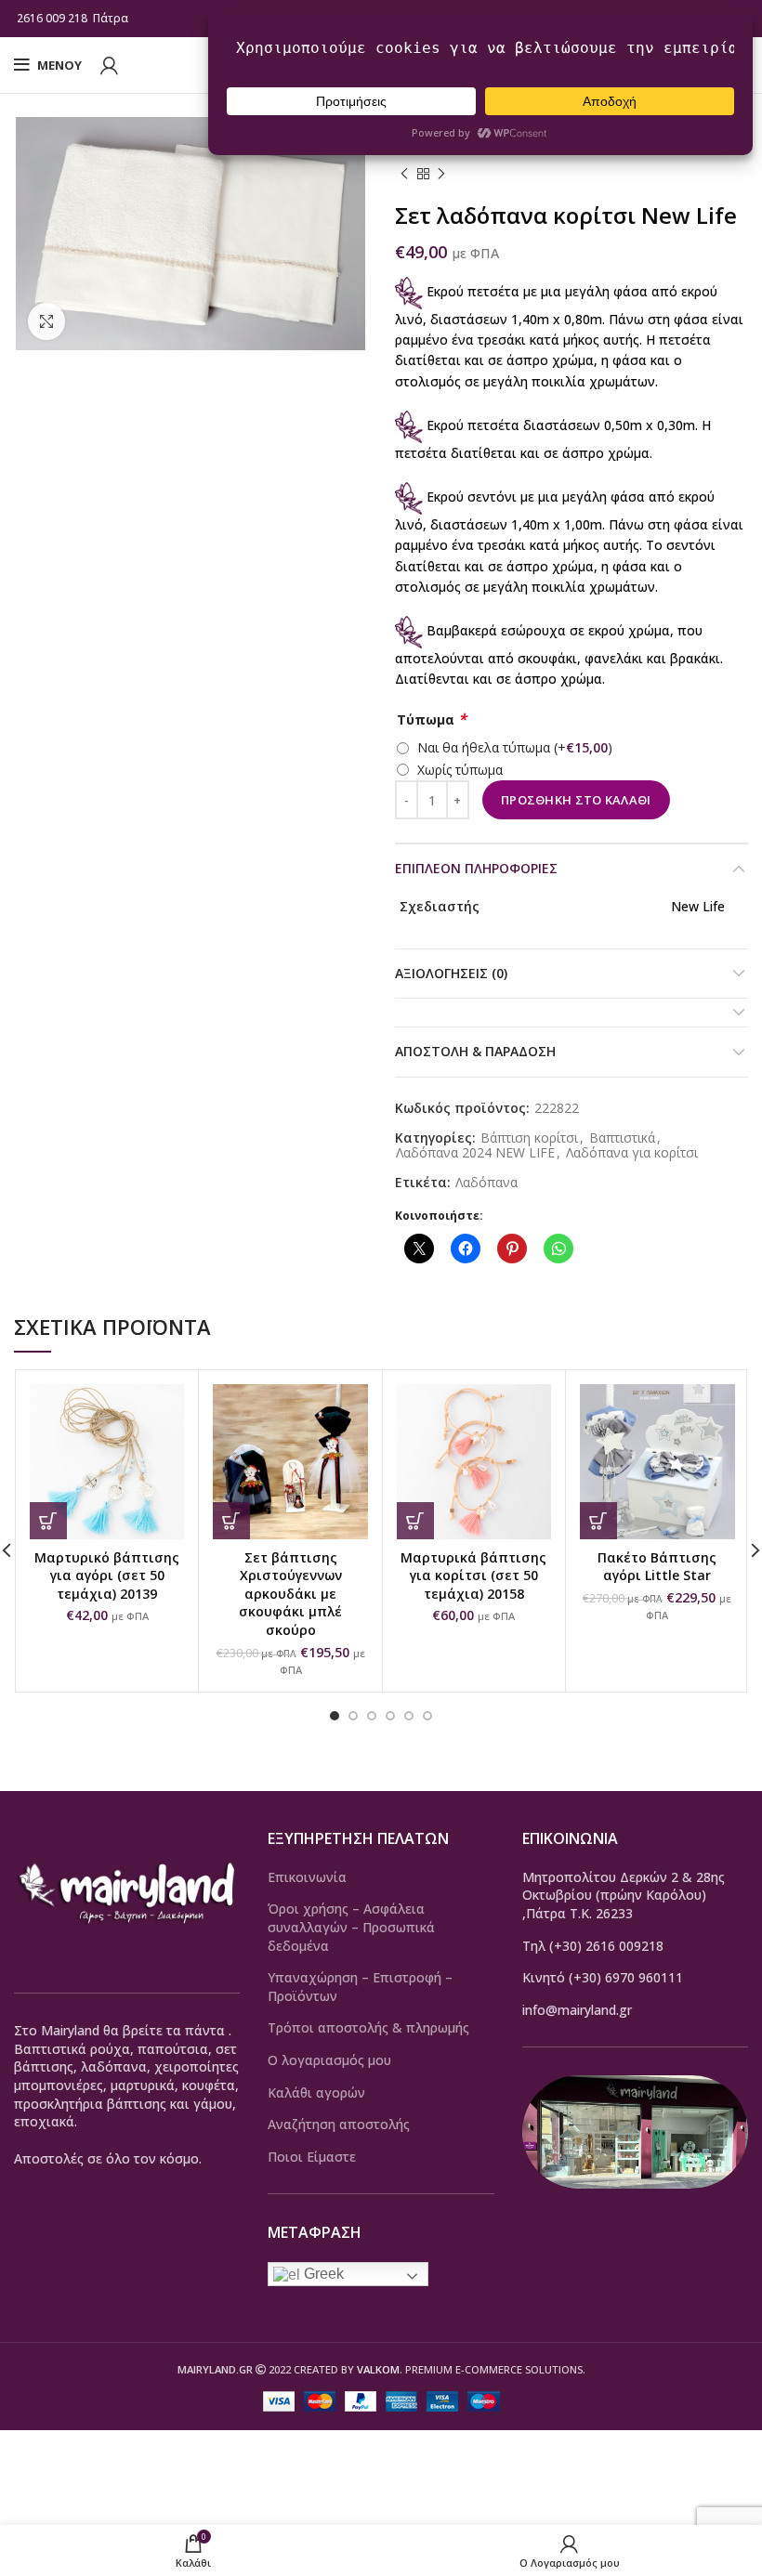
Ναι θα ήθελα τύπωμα (515, 747)
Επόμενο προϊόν (441, 175)
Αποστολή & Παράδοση (475, 1051)
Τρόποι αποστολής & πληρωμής (368, 2027)
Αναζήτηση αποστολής (339, 2124)
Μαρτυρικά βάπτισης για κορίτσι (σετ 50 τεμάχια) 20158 (473, 1576)
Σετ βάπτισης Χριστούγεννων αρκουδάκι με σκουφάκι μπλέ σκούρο (290, 1594)
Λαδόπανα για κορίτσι (632, 1153)
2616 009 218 (52, 18)
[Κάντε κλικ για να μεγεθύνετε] (46, 321)
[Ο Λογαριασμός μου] (109, 65)
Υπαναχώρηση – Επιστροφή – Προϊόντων (360, 1987)
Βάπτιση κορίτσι (529, 1138)
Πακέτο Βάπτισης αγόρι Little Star (657, 1567)
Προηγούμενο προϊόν (404, 175)
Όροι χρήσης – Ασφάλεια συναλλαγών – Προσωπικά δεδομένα (351, 1927)
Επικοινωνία (307, 1877)
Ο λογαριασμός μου (329, 2060)
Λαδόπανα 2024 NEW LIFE (475, 1153)
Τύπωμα (432, 719)
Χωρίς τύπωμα (460, 770)
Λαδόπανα (486, 1183)
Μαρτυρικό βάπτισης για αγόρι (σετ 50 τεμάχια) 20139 (107, 1576)
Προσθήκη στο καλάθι (576, 800)
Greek (322, 2274)
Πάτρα (112, 18)
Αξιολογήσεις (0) (451, 973)
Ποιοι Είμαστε (312, 2157)
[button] (48, 1521)
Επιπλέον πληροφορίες (476, 868)
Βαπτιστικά (622, 1138)
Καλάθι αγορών (316, 2092)
